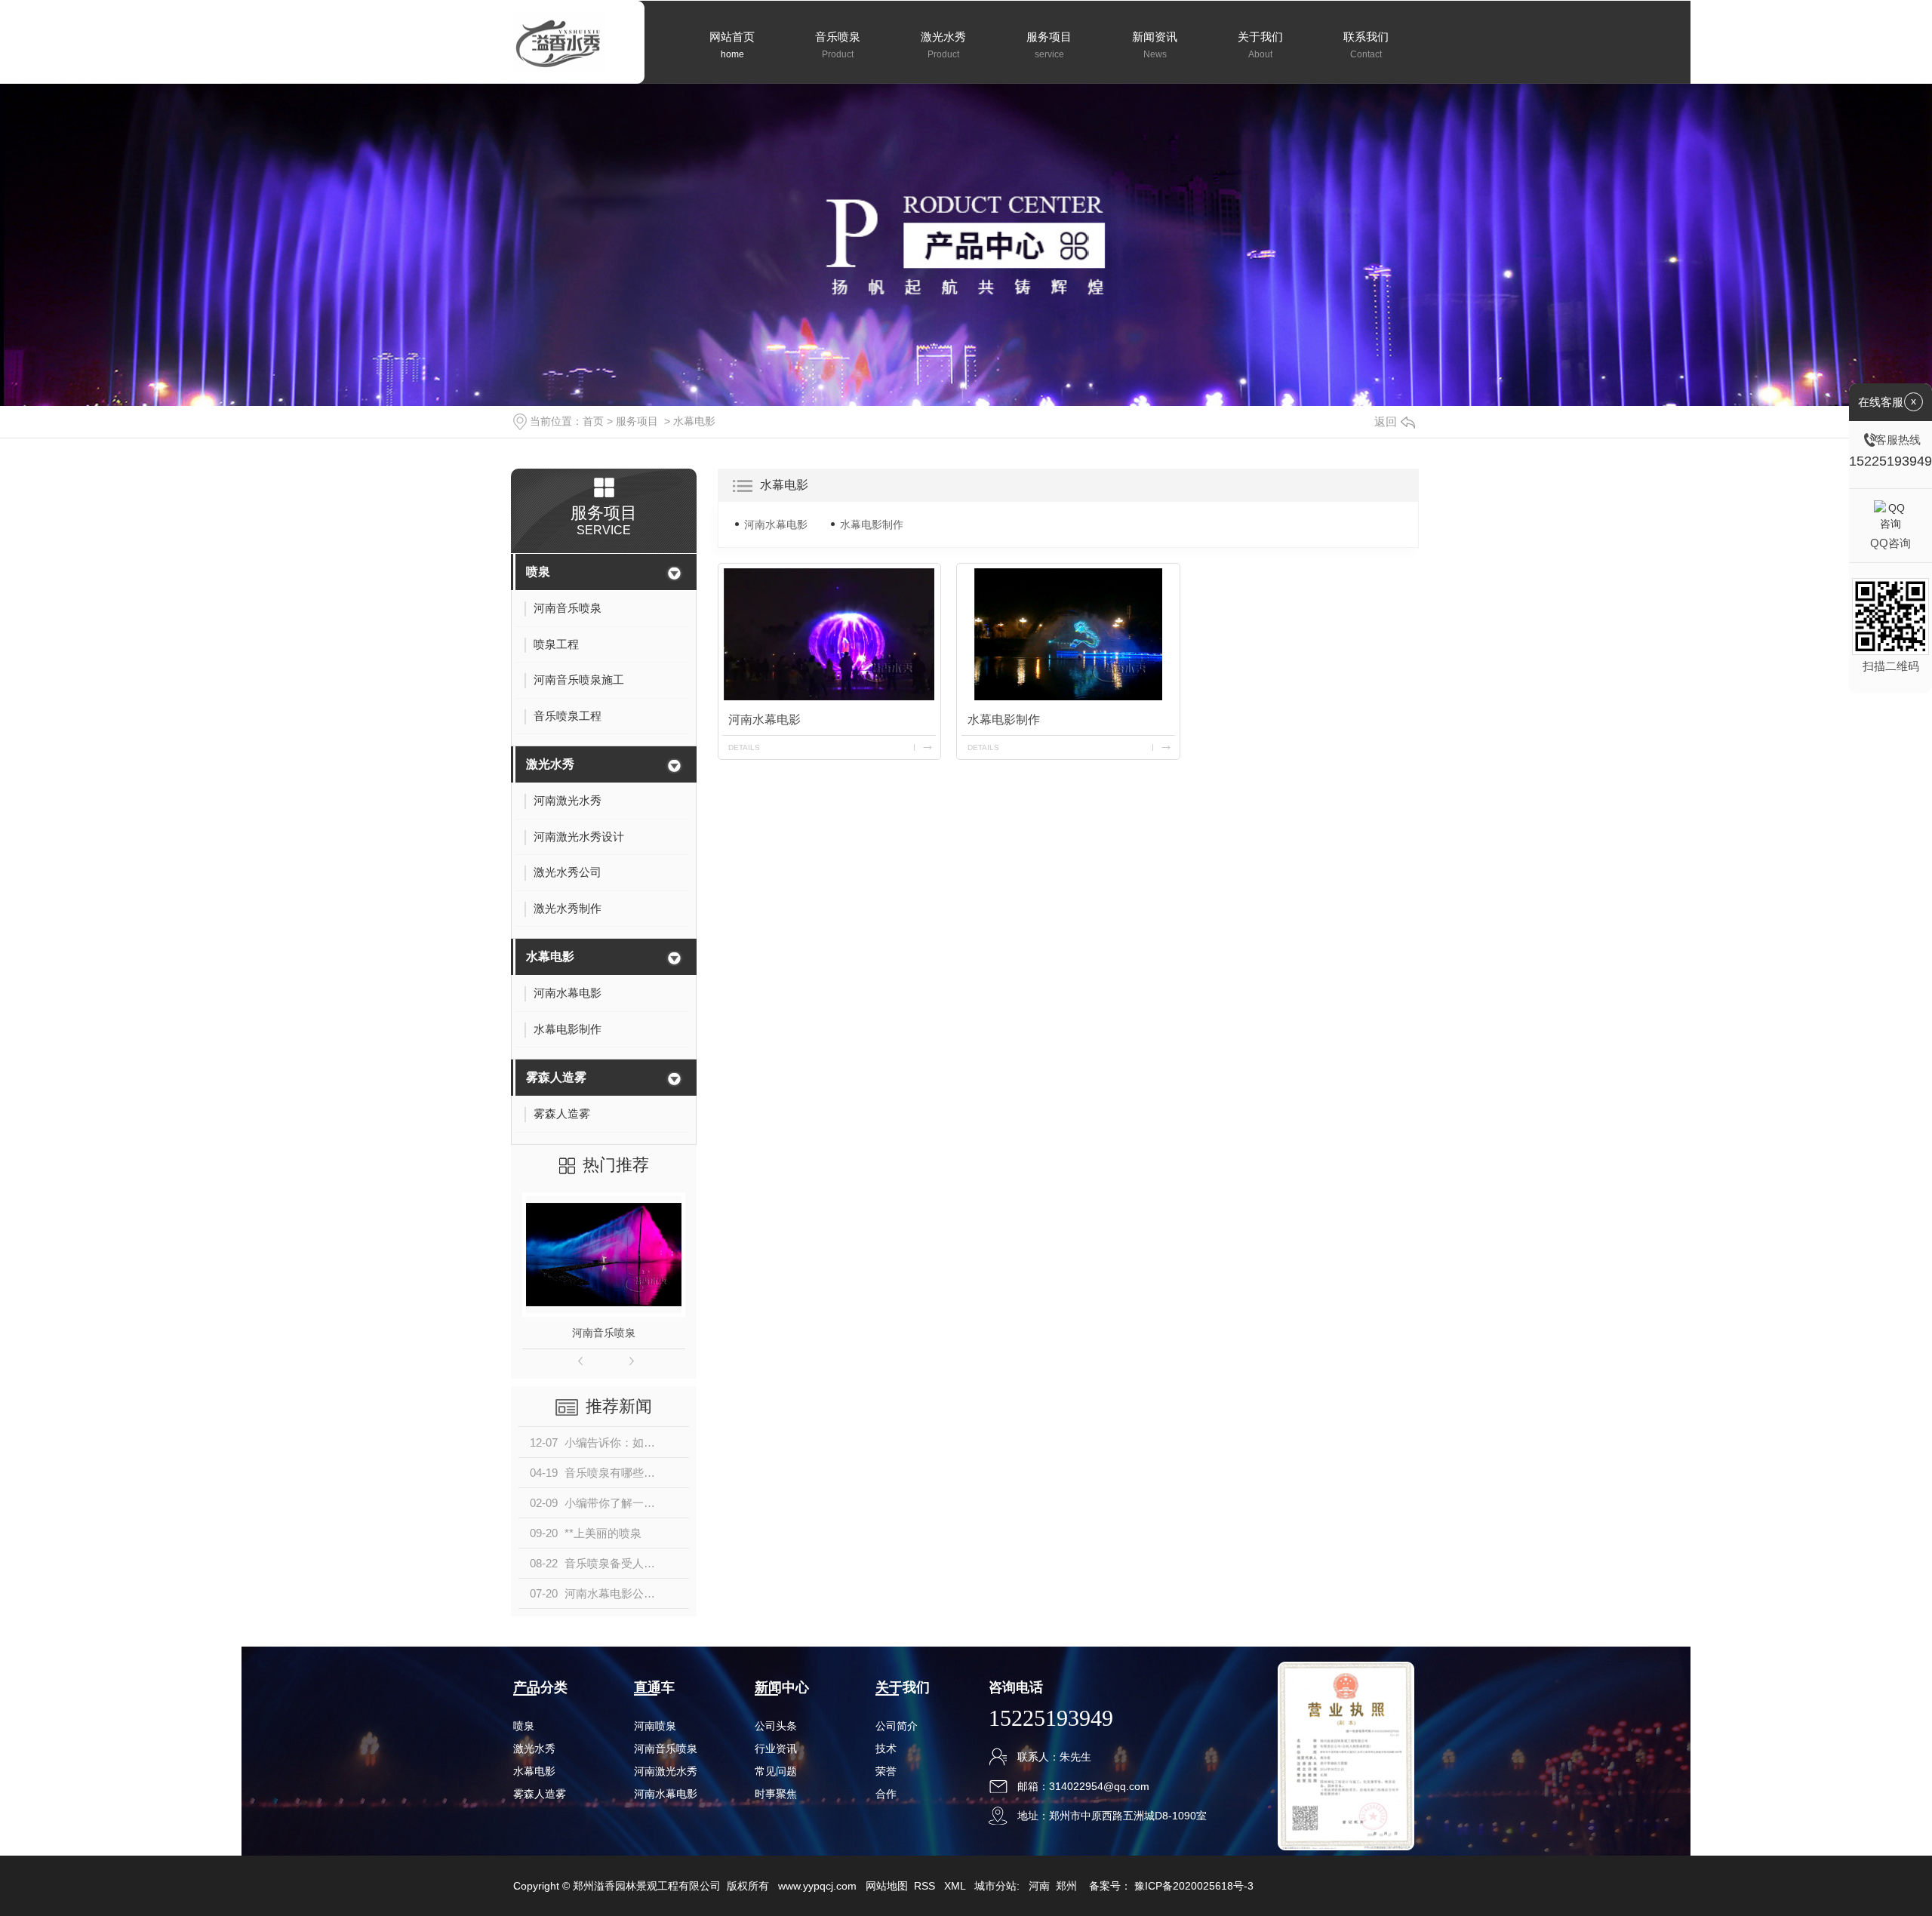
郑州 (1066, 1886)
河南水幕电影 (776, 524)
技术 (886, 1748)
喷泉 (538, 572)
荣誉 (886, 1771)
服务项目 (637, 421)
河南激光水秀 (666, 1771)
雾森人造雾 (556, 1077)
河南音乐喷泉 (604, 1333)
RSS (926, 1886)
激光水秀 (550, 764)
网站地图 (887, 1886)
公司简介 (897, 1726)
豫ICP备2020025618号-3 (1194, 1886)
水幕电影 (694, 421)
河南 (1039, 1886)
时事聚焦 (776, 1794)
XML (956, 1886)
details (744, 747)
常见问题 (776, 1771)
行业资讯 (776, 1748)
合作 (886, 1794)
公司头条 (776, 1726)
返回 (1386, 421)
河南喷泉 (655, 1726)
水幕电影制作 (872, 524)
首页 (593, 421)
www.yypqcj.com (817, 1886)
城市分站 (995, 1886)
